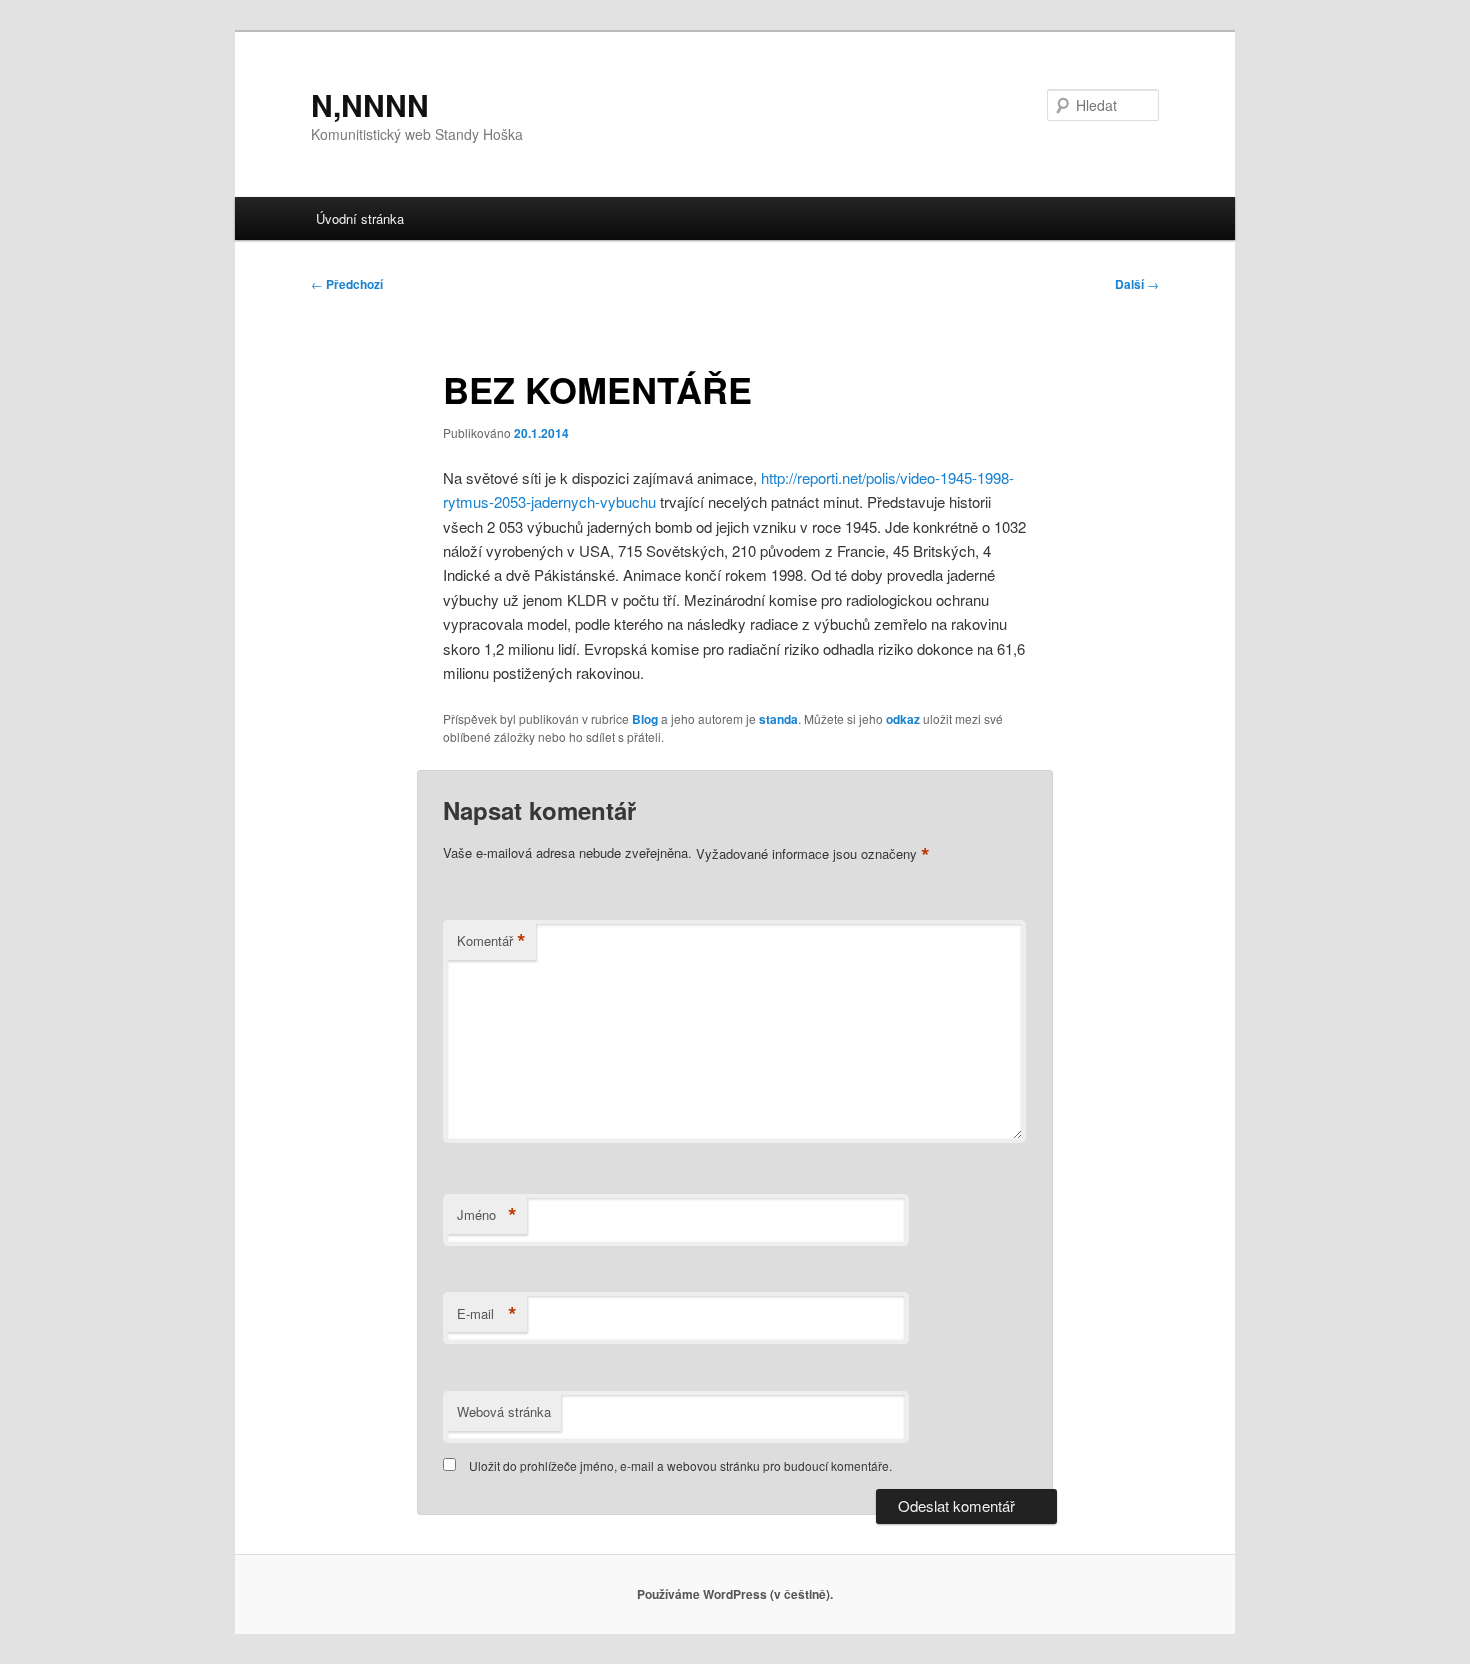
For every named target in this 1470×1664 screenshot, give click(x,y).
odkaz (903, 719)
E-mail (487, 1314)
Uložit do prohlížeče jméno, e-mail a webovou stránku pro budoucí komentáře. (680, 1465)
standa (778, 719)
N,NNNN (370, 104)
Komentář (491, 941)
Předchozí (347, 284)
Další (1137, 284)
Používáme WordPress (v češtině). (735, 1594)
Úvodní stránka (360, 218)
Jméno (487, 1215)
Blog (645, 719)
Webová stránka (504, 1411)
